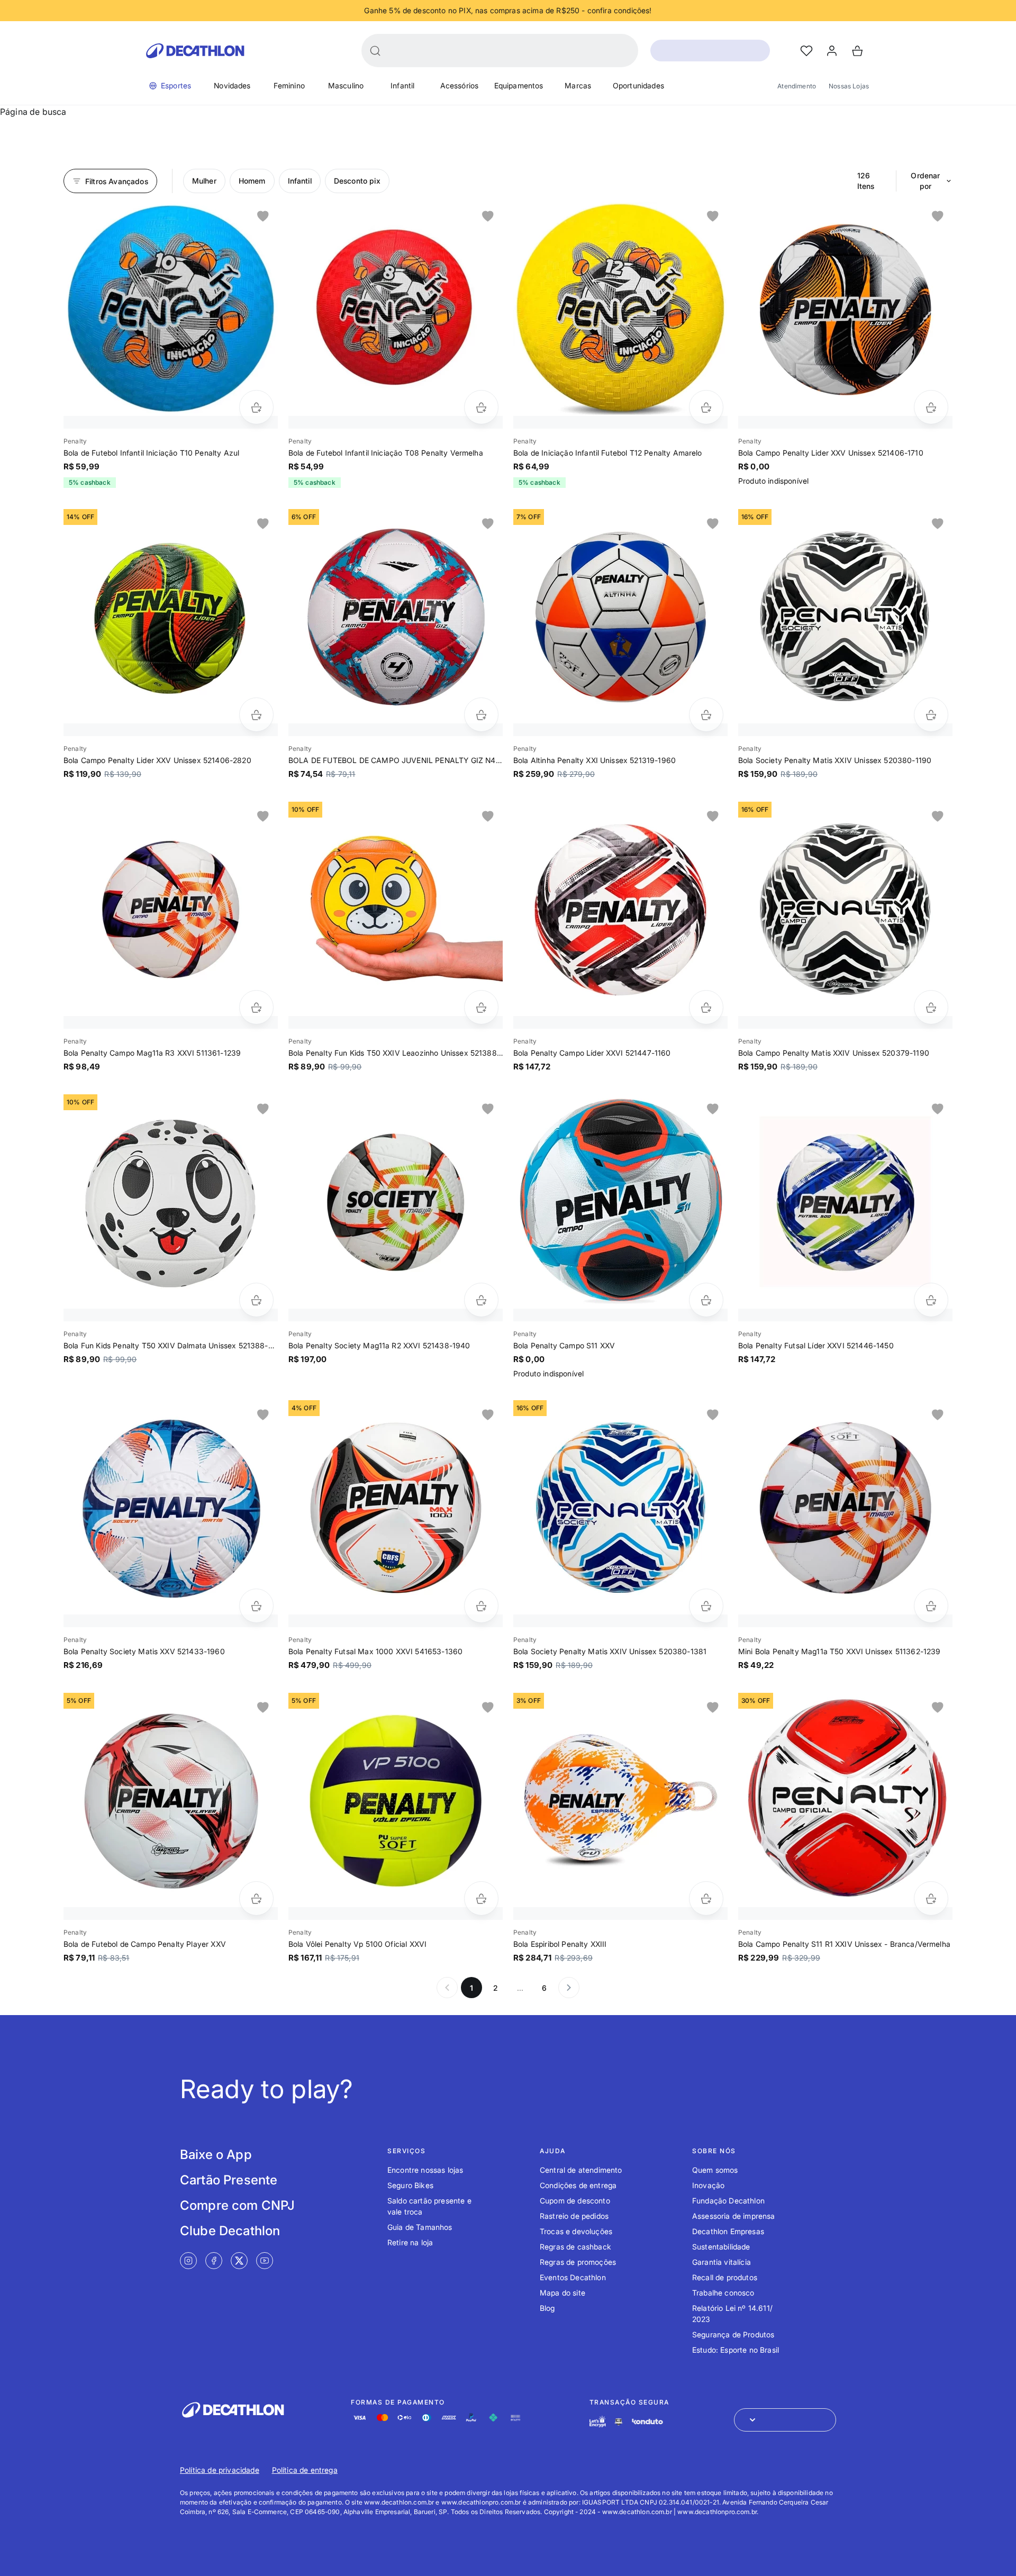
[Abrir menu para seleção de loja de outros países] (785, 2420)
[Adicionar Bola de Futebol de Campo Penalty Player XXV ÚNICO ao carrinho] (256, 1898)
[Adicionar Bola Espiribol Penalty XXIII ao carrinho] (706, 1898)
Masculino (346, 85)
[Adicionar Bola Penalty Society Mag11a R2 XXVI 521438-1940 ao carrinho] (481, 1300)
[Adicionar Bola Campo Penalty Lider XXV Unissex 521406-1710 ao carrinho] (931, 407)
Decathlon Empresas (728, 2231)
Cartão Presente (229, 2180)
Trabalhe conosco (723, 2293)
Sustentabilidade (721, 2247)
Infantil (402, 85)
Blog (547, 2308)
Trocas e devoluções (576, 2231)
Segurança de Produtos (733, 2334)
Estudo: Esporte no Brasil (736, 2350)
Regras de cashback (575, 2247)
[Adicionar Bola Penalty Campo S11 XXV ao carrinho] (706, 1300)
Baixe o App (216, 2155)
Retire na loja (410, 2242)
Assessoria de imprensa (734, 2216)
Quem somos (715, 2170)
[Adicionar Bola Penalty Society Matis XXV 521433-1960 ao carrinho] (256, 1606)
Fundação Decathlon (728, 2201)
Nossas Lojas (849, 86)
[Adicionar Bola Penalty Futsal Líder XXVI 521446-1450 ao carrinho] (931, 1300)
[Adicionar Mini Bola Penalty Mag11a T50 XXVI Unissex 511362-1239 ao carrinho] (931, 1606)
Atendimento (797, 86)
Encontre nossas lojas (425, 2170)
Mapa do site (563, 2293)
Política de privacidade (220, 2470)
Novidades (232, 85)
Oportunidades (638, 85)
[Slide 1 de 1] (171, 309)
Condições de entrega (578, 2185)
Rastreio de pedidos (574, 2216)
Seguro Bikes (410, 2185)
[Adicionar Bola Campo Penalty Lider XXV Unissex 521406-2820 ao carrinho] (256, 715)
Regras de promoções (578, 2262)
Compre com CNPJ (237, 2205)
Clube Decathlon (230, 2231)
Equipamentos (519, 85)
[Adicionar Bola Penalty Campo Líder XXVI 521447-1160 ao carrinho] (706, 1007)
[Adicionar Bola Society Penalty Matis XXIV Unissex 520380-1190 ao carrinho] (931, 715)
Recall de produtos (725, 2277)
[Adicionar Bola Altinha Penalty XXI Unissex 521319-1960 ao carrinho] (706, 715)
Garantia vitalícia (722, 2262)
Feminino (289, 85)
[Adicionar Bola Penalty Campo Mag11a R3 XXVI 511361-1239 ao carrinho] (256, 1007)
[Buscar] (375, 51)
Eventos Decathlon (573, 2277)
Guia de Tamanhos (420, 2227)
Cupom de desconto (575, 2201)
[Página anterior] (447, 1988)
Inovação (708, 2185)
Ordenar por (925, 181)
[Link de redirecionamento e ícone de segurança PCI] (619, 2422)
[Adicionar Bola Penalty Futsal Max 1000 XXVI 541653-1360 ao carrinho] (481, 1606)
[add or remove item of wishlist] (263, 216)
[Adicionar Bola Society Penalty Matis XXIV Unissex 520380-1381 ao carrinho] (706, 1606)
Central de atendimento (581, 2170)
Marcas (578, 85)
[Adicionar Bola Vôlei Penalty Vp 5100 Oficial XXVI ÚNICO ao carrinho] (481, 1898)
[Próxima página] (569, 1988)
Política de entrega (305, 2470)
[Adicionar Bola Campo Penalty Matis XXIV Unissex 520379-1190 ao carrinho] (931, 1007)
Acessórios (460, 85)
